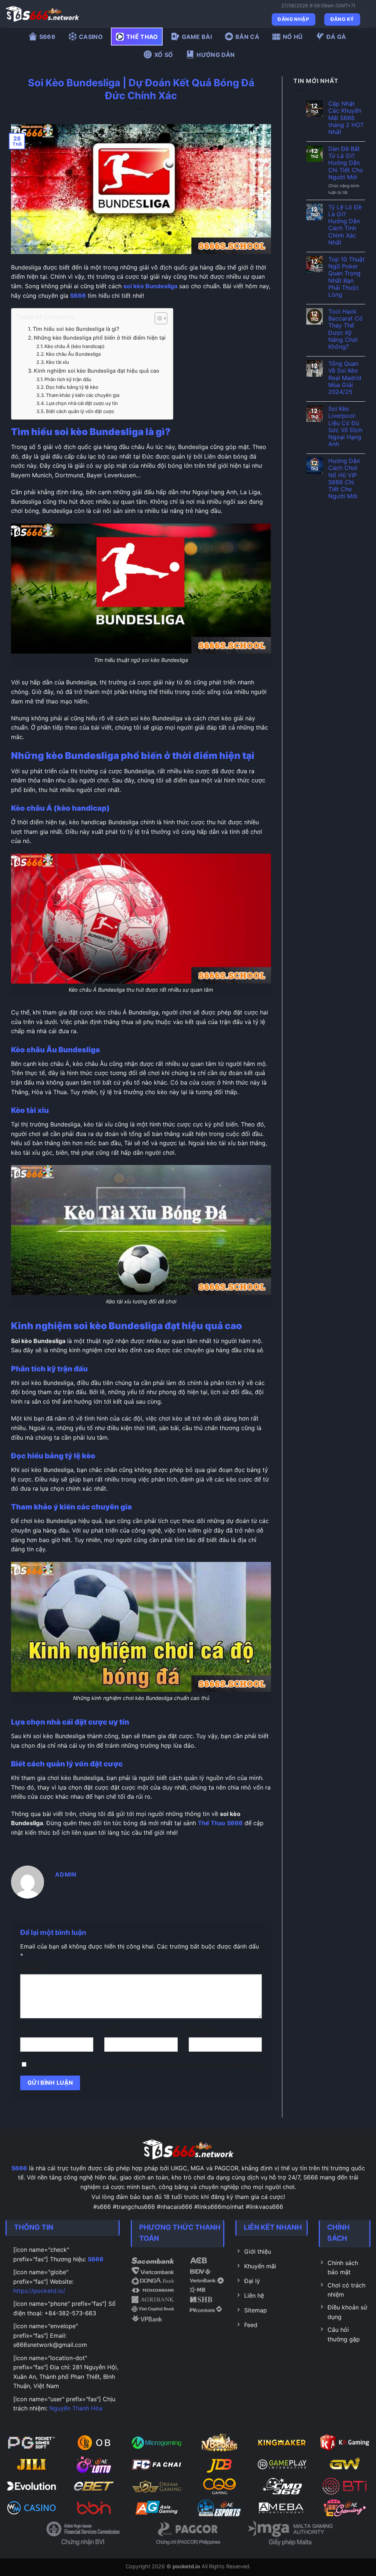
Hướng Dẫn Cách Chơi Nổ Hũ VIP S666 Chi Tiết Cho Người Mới (344, 479)
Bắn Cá (247, 37)
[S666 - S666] (42, 14)
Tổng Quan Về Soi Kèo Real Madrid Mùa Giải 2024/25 (345, 378)
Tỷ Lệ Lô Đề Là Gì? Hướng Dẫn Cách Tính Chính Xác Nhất (345, 225)
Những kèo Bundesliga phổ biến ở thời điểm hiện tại (100, 338)
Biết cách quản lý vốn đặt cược (80, 411)
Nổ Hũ (293, 37)
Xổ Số (164, 55)
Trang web (202, 2031)
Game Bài (197, 37)
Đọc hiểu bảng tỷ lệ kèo (72, 387)
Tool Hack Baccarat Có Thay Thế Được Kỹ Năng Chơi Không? (346, 329)
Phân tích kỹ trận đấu (68, 379)
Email (113, 2031)
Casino (91, 37)
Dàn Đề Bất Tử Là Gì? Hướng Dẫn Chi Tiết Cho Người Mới (346, 163)
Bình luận (34, 1968)
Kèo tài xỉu (57, 362)
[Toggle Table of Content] (157, 318)
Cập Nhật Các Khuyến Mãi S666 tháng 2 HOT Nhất (346, 118)
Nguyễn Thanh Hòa (76, 2408)
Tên (27, 2031)
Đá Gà (336, 37)
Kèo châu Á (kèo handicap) (75, 346)
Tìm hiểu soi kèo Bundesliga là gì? (76, 329)
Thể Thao (142, 37)
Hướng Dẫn (216, 55)
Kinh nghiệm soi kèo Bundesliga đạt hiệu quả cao (97, 371)
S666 (47, 37)
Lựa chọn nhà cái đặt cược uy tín (82, 403)
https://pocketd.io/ (39, 2291)
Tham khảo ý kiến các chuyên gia (83, 395)
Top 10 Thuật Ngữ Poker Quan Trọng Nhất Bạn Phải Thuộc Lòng (346, 277)
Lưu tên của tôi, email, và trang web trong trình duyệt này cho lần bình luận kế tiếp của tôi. (146, 2065)
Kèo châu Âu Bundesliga (73, 354)
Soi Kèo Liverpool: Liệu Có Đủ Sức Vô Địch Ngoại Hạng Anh (345, 426)
